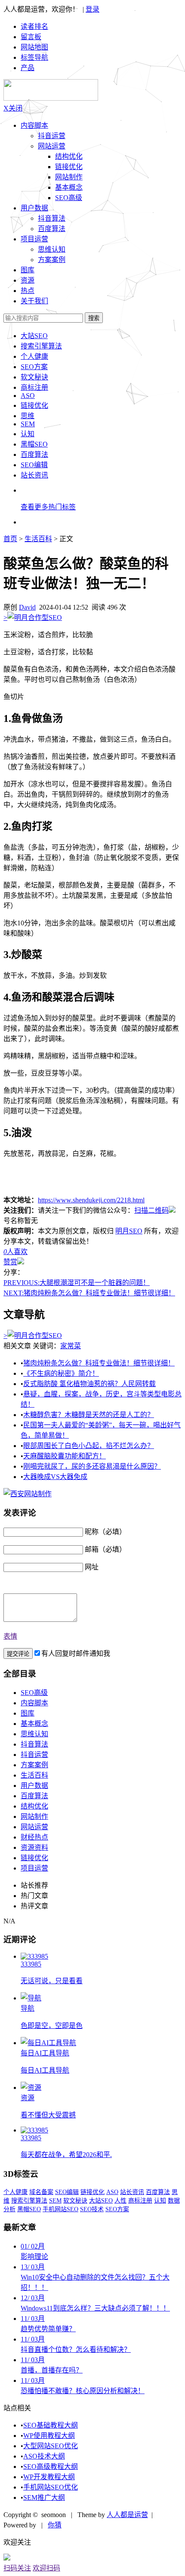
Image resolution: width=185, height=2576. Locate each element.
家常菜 (71, 1346)
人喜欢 (15, 1252)
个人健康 (34, 356)
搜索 (94, 318)
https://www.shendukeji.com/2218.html (91, 1200)
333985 (31, 1964)
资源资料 (34, 1847)
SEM (28, 424)
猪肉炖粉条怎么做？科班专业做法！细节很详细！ (89, 1293)
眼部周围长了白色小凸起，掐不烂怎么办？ (89, 1446)
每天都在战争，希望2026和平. (66, 2155)
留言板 (31, 37)
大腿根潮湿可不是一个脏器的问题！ (77, 1283)
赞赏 (10, 1262)
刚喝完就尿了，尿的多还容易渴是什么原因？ (92, 1466)
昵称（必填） (105, 1532)
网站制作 (69, 177)
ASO (28, 396)
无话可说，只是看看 (52, 1981)
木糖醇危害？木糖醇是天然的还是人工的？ (89, 1415)
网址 (92, 1567)
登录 (92, 9)
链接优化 (69, 167)
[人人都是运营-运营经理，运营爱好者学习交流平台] (51, 98)
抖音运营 (52, 136)
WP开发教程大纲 (49, 2477)
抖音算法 (52, 218)
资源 (28, 2098)
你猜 (55, 2525)
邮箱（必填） (105, 1549)
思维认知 (52, 249)
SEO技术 (92, 2209)
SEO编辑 (34, 465)
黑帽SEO (34, 444)
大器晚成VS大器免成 (55, 1477)
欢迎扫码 (46, 2568)
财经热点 (34, 1837)
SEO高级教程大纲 (51, 2467)
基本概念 (69, 187)
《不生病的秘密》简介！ (61, 1373)
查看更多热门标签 (48, 507)
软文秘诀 (34, 377)
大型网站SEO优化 (51, 2446)
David (27, 607)
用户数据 (34, 208)
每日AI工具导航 (45, 2053)
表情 (10, 1636)
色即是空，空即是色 (52, 2026)
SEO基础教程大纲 (51, 2425)
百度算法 (52, 229)
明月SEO (129, 1231)
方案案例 (52, 260)
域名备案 (41, 2192)
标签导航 (34, 57)
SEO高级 (69, 198)
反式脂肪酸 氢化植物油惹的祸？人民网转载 (89, 1384)
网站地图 (34, 47)
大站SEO (34, 336)
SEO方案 (34, 367)
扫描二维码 (151, 1210)
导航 (28, 2008)
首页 (10, 539)
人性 (120, 2201)
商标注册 (34, 387)
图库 (28, 1713)
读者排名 (34, 26)
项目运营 (34, 239)
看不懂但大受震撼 (48, 2115)
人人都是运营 (127, 2515)
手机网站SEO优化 (51, 2487)
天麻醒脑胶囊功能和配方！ (65, 1456)
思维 (28, 416)
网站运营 (52, 146)
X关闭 (13, 108)
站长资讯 (34, 475)
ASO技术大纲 (44, 2456)
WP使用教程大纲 (49, 2436)
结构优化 (69, 156)
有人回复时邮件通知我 (76, 1653)
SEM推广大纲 (44, 2497)
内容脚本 (34, 125)
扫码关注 (17, 2568)
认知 (28, 434)
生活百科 (38, 539)
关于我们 (34, 301)
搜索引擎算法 (41, 346)
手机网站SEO (60, 2209)
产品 (28, 68)
